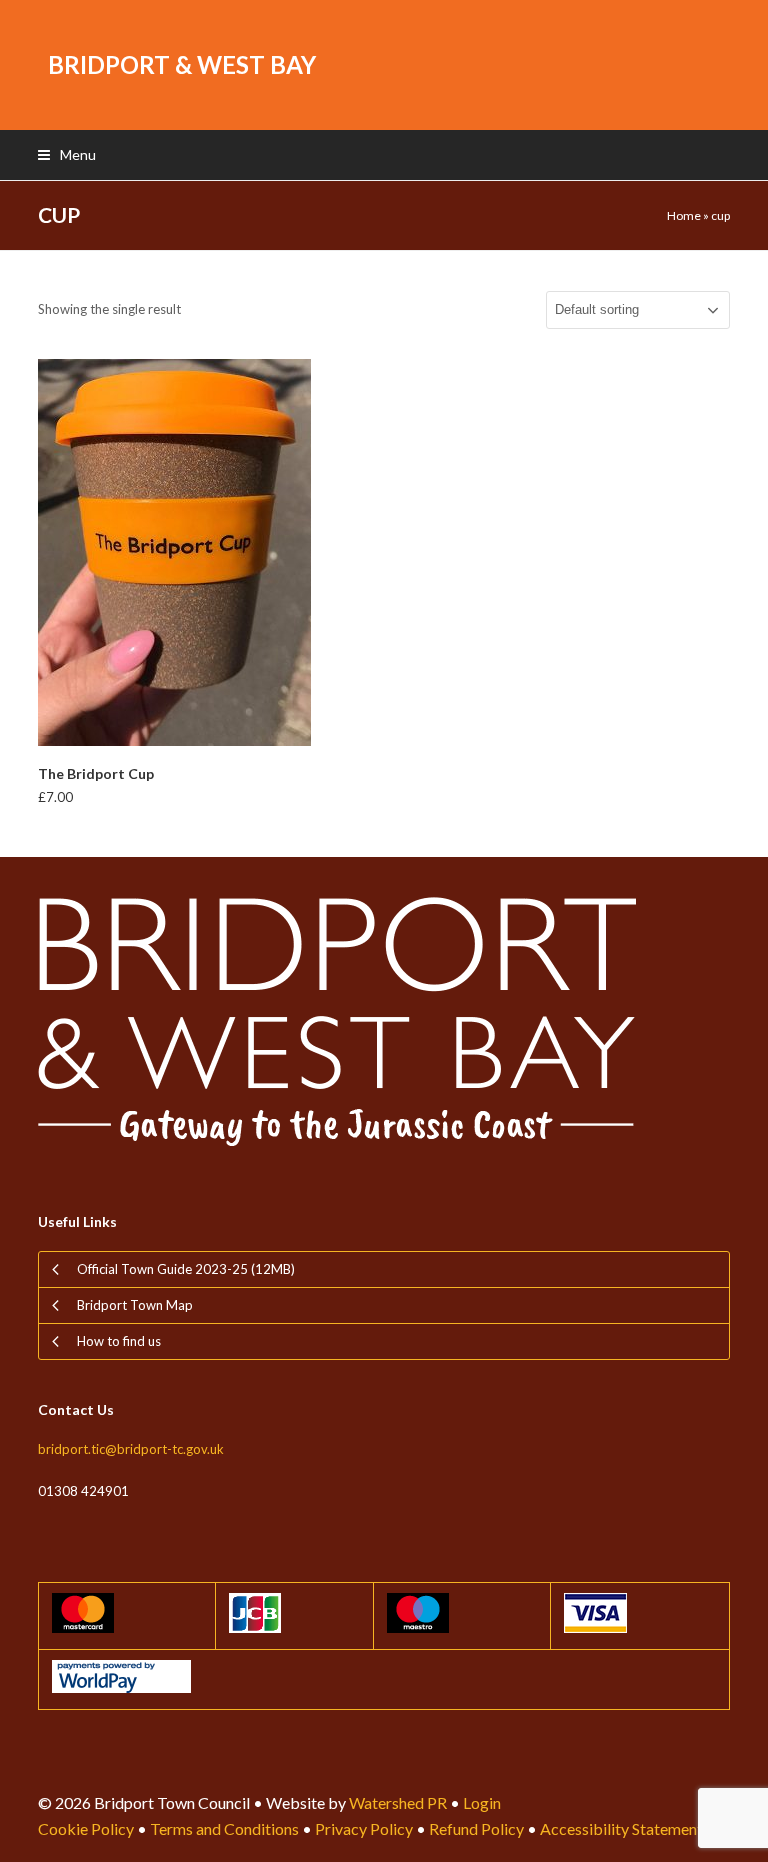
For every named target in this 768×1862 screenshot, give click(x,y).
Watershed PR (398, 1802)
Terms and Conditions (224, 1828)
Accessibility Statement (621, 1828)
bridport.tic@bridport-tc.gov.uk (131, 1449)
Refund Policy (476, 1828)
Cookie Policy (86, 1828)
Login (482, 1802)
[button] (67, 154)
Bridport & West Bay (182, 64)
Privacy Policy (364, 1828)
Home (684, 215)
